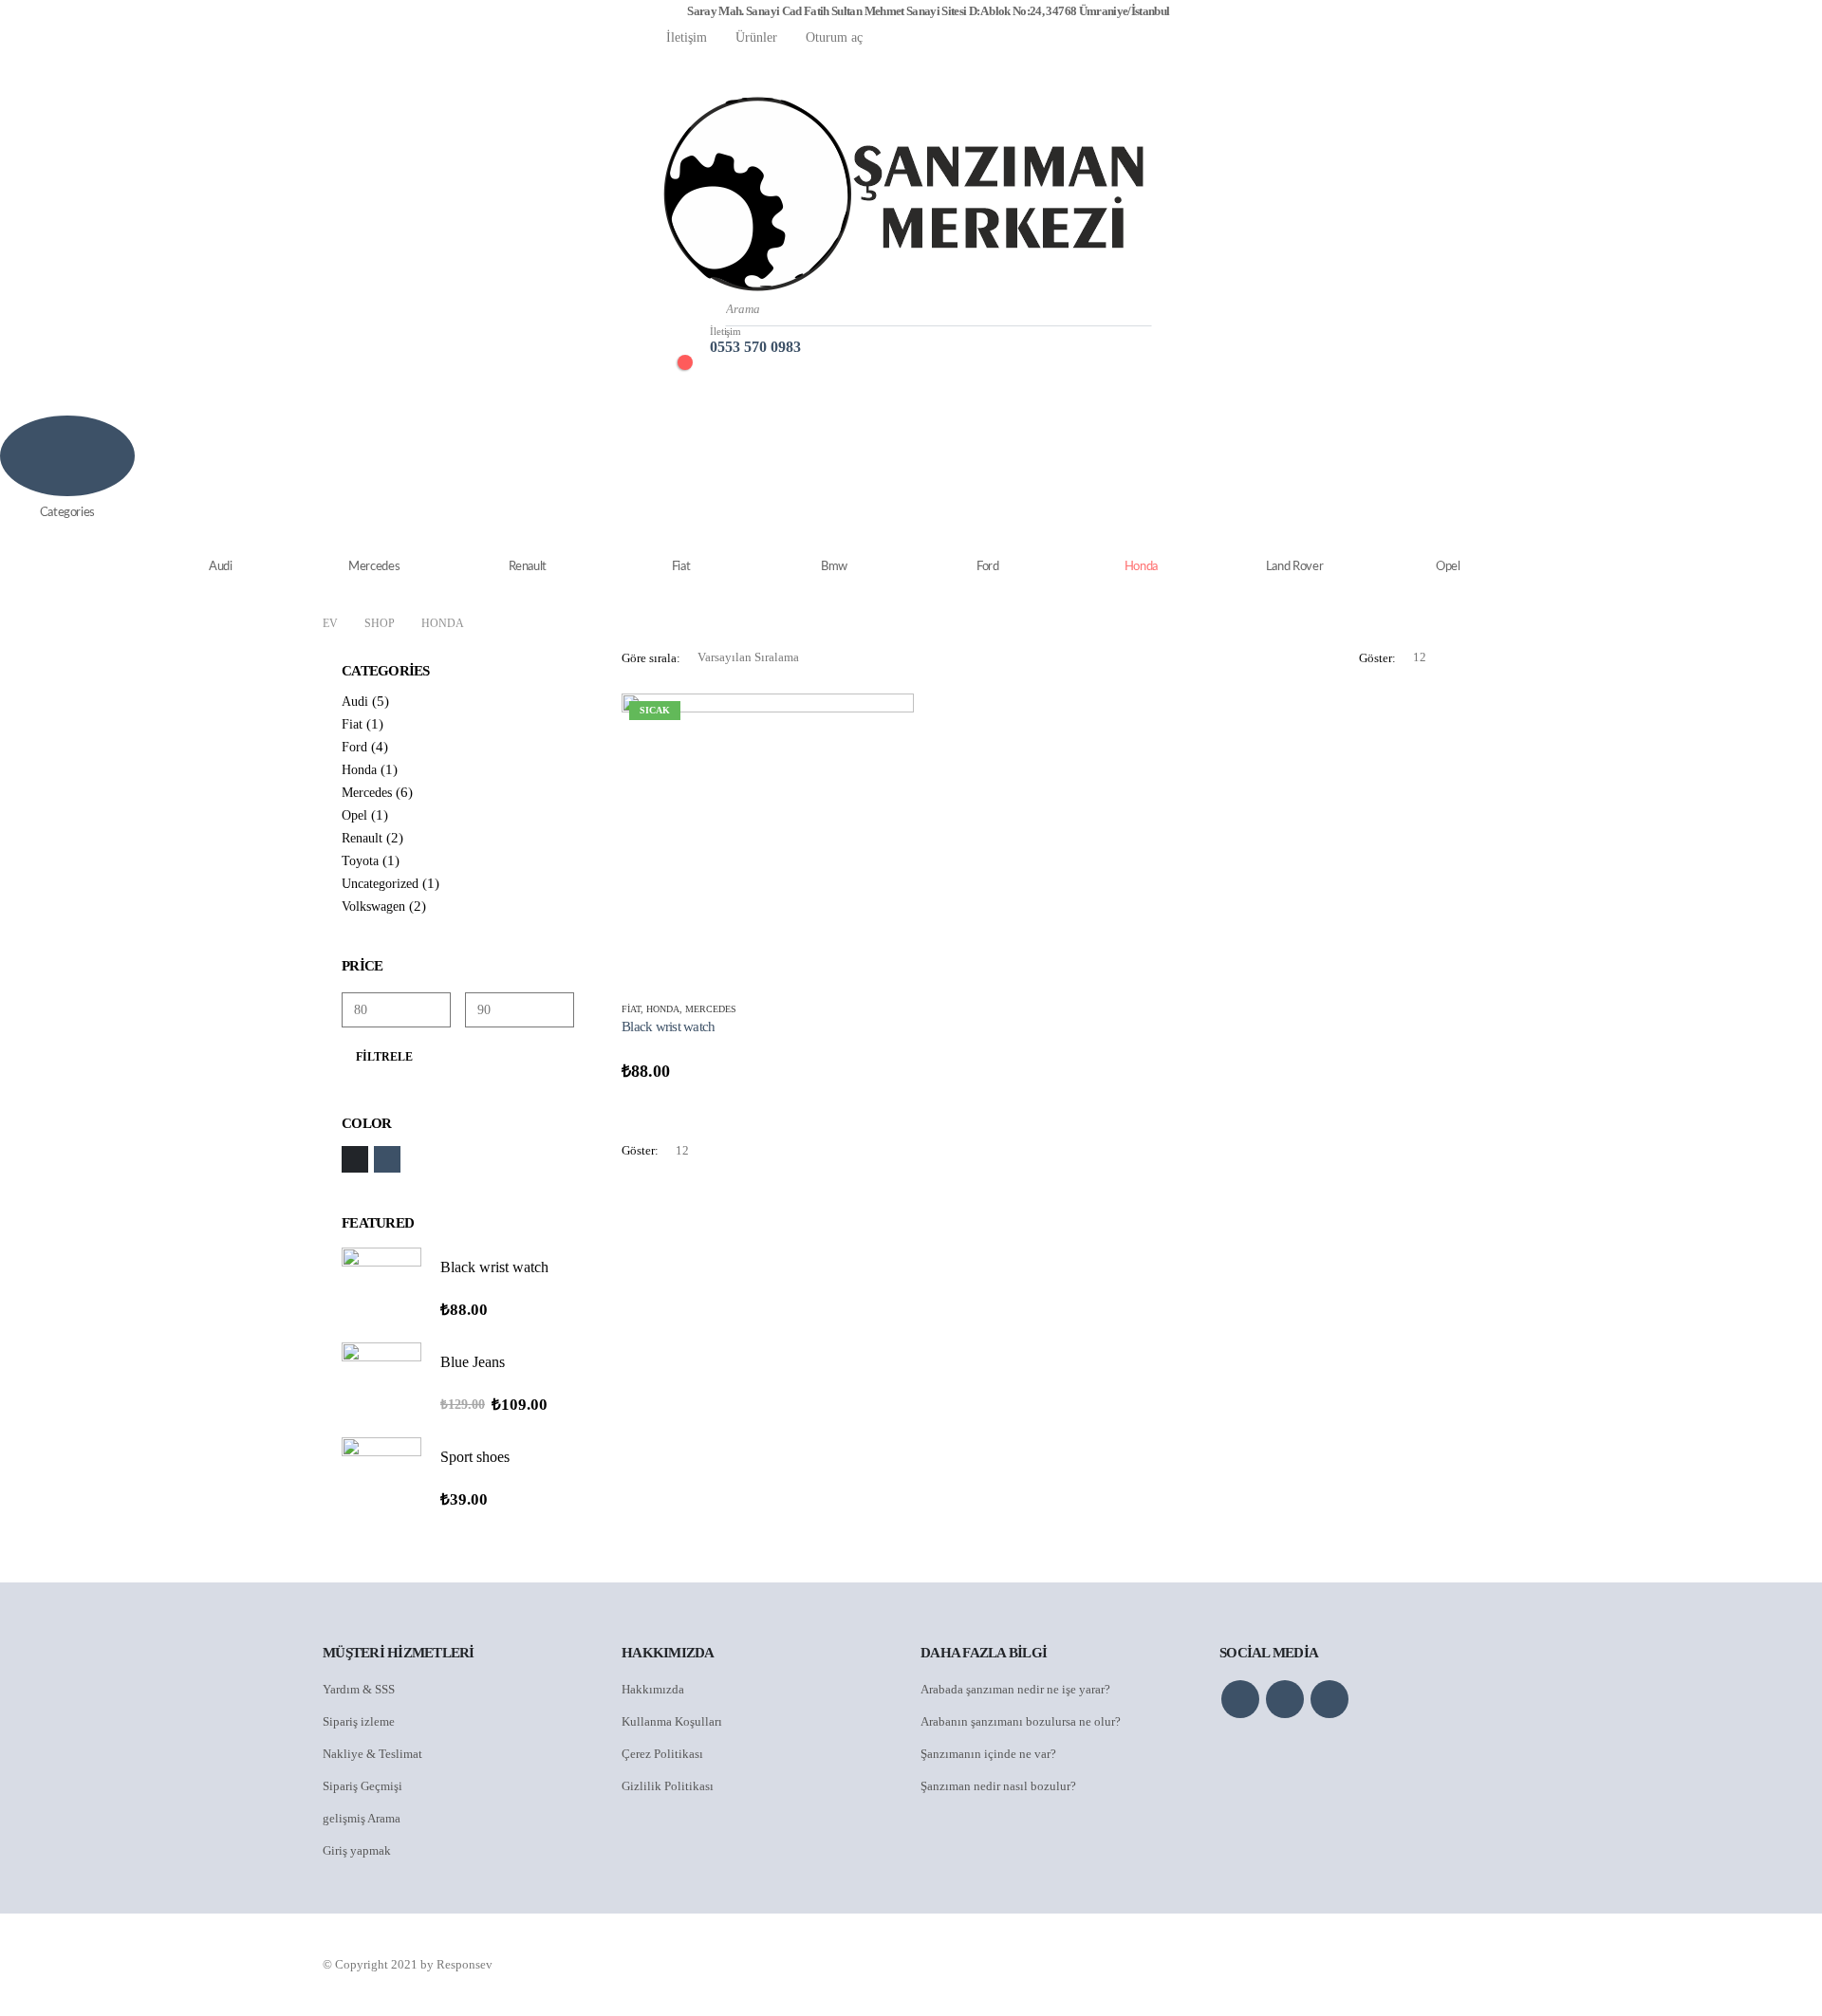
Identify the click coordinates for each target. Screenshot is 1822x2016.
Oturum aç (834, 37)
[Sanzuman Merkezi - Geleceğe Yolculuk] (903, 194)
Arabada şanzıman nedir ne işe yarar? (1015, 1689)
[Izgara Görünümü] (1469, 658)
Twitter (1285, 1699)
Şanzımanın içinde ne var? (988, 1754)
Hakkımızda (653, 1689)
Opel (1448, 567)
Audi (221, 567)
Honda (1141, 567)
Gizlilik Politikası (668, 1786)
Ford (988, 567)
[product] (381, 1287)
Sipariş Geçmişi (363, 1786)
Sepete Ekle (883, 725)
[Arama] (1128, 309)
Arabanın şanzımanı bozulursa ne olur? (1021, 1721)
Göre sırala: (651, 658)
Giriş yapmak (357, 1850)
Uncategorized (380, 884)
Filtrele (384, 1057)
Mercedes (374, 567)
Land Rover (1295, 567)
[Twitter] (698, 66)
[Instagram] (731, 66)
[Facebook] (666, 66)
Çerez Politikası (662, 1754)
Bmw (834, 567)
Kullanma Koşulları (672, 1721)
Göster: (1377, 658)
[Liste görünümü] (1490, 658)
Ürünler (756, 37)
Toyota (360, 861)
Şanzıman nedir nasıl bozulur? (998, 1786)
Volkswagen (373, 906)
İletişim (687, 37)
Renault (528, 567)
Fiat (681, 567)
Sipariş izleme (359, 1721)
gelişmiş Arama (362, 1818)
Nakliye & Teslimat (372, 1754)
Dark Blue (387, 1159)
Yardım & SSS (359, 1689)
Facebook (1240, 1699)
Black (355, 1159)
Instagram (1329, 1699)
